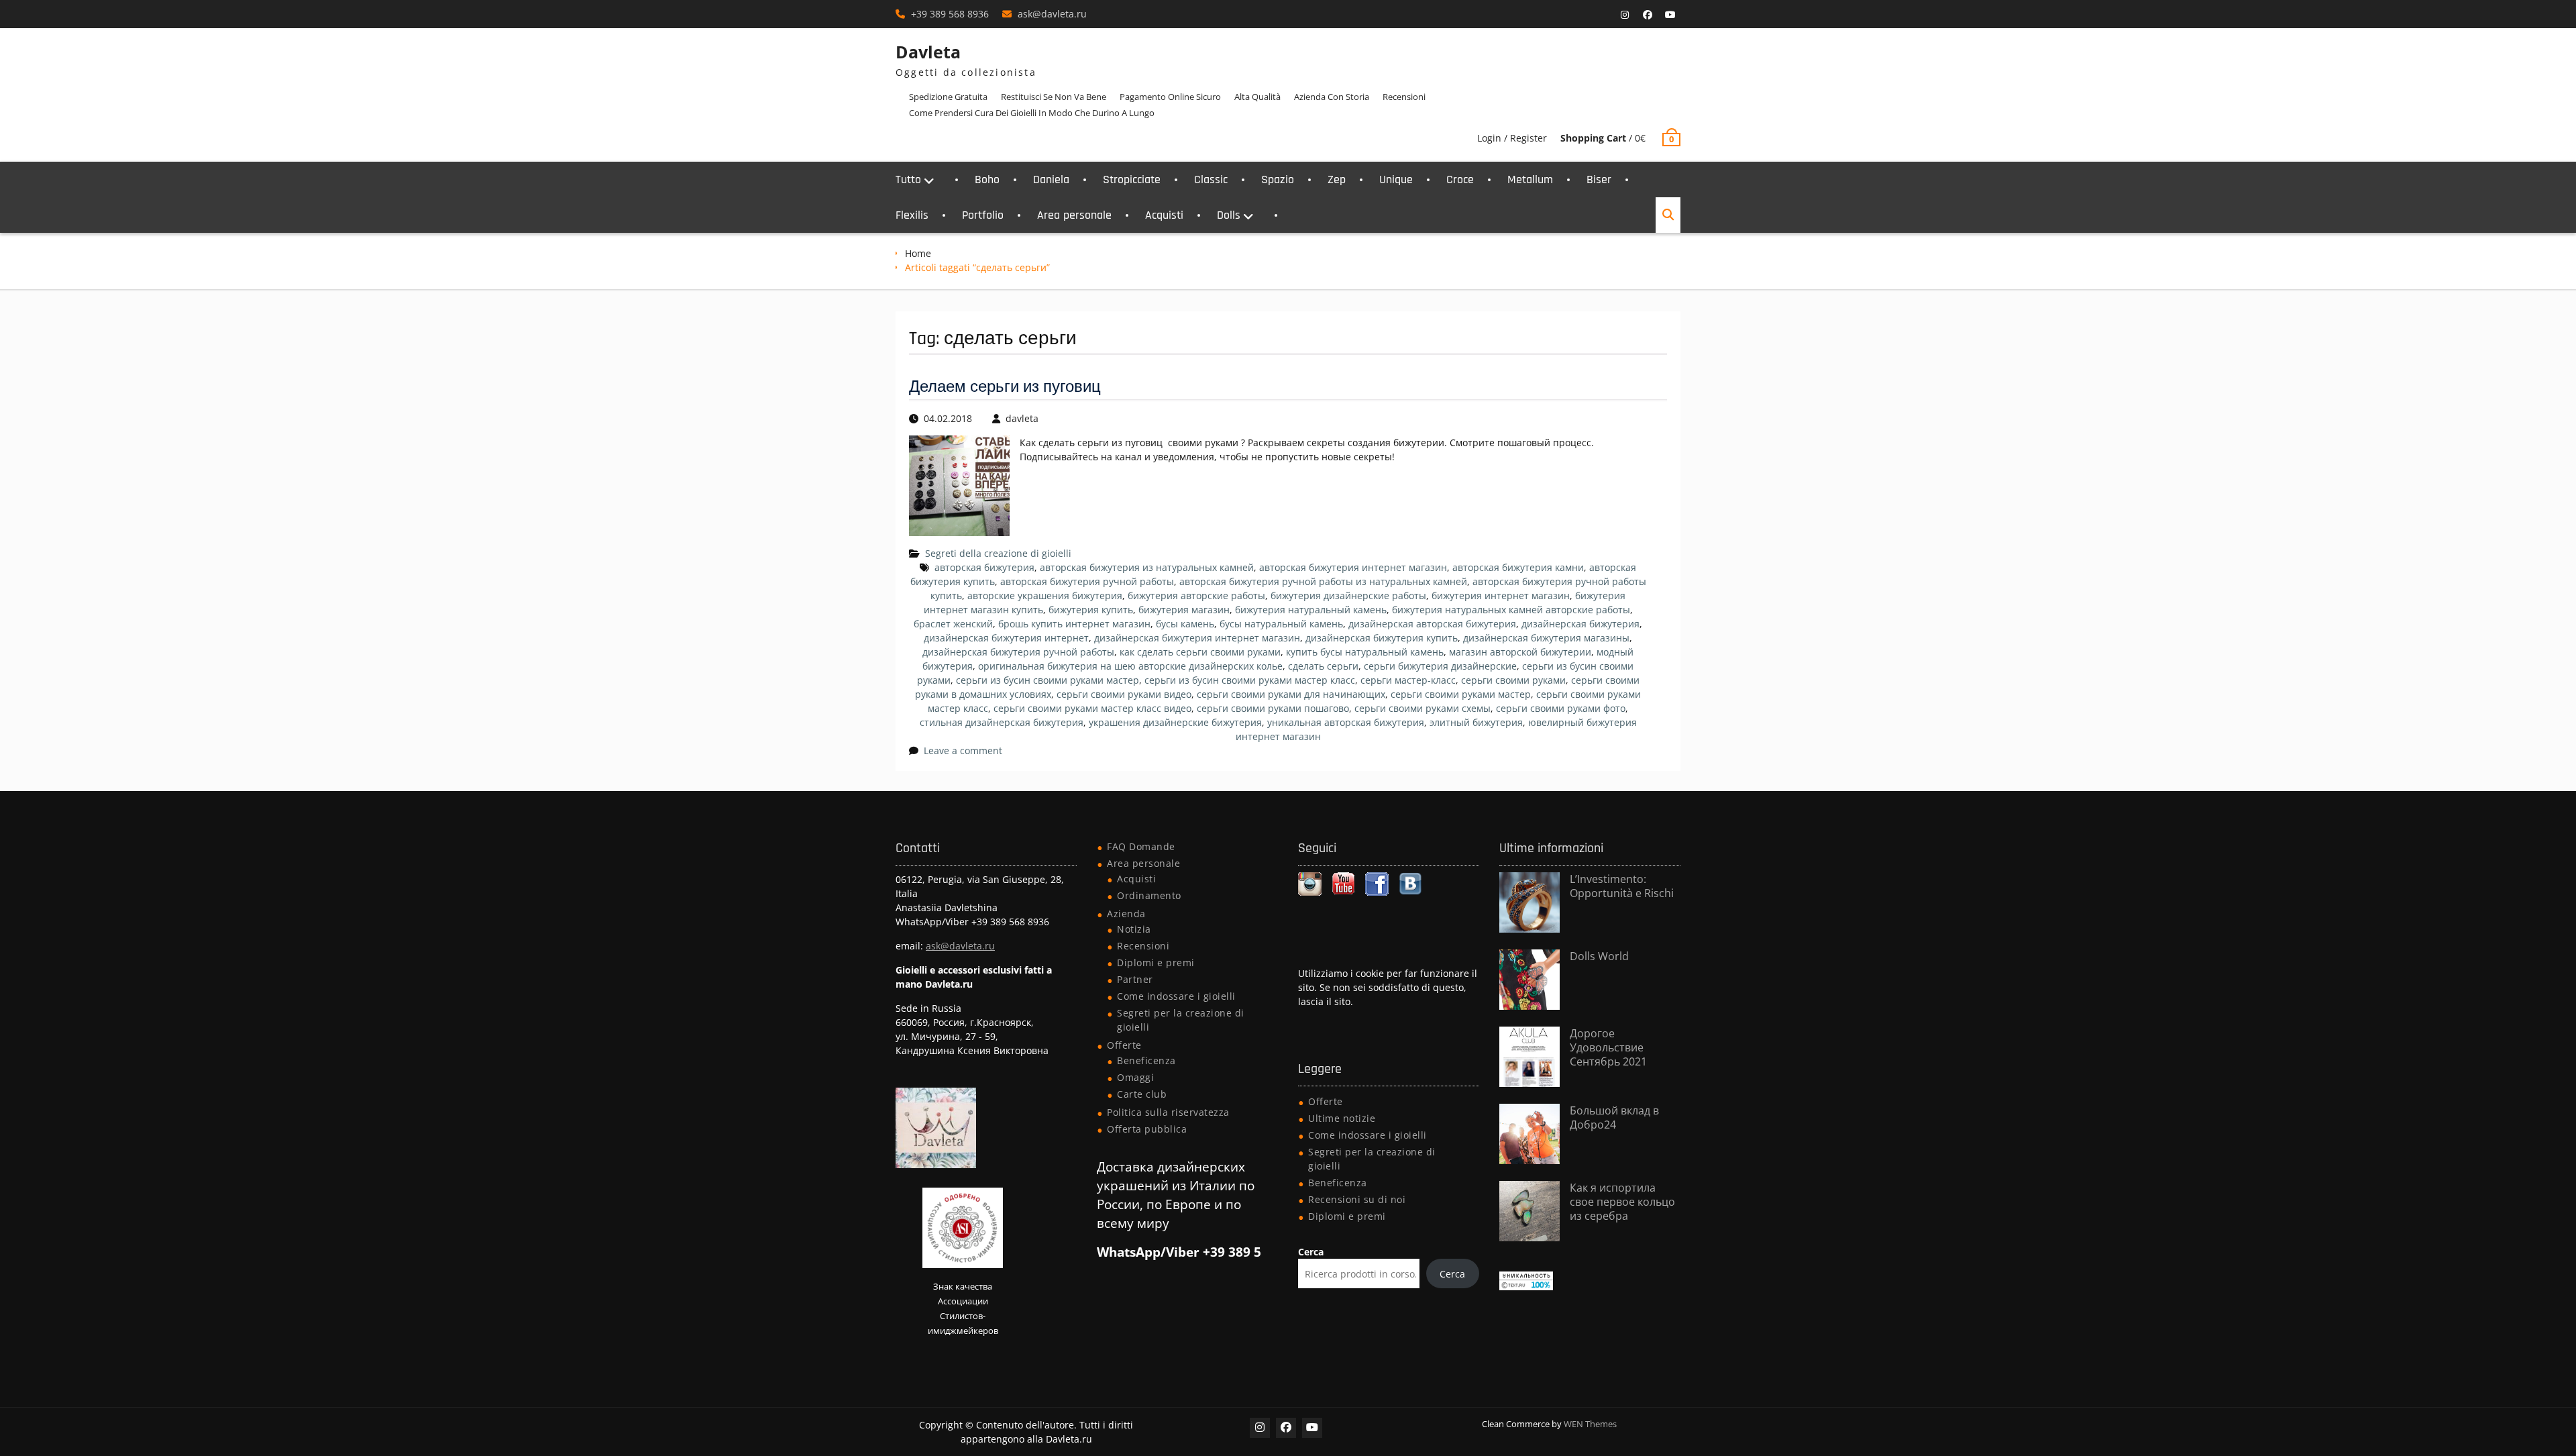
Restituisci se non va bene (1054, 97)
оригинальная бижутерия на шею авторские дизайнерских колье (1130, 666)
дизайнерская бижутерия (1580, 624)
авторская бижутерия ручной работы (1087, 581)
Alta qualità (1257, 97)
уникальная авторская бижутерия (1346, 722)
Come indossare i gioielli (1176, 996)
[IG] (1625, 15)
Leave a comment (963, 750)
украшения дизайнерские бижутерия (1175, 722)
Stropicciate (1132, 179)
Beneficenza (1146, 1060)
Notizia (1134, 929)
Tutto (908, 179)
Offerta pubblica (1147, 1129)
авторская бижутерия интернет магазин (1353, 567)
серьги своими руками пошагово (1273, 708)
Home (918, 253)
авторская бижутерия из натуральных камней (1147, 567)
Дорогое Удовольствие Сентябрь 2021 (1608, 1047)
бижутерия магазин (1184, 610)
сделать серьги (1323, 666)
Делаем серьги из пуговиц (1005, 387)
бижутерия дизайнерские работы (1348, 595)
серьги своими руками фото (1561, 708)
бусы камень (1185, 624)
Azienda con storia (1332, 97)
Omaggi (1135, 1077)
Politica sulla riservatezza (1168, 1112)
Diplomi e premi (1156, 963)
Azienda (1126, 914)
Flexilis (912, 215)
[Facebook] (1648, 15)
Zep (1337, 179)
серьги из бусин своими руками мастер (1048, 680)
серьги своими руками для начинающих (1291, 694)
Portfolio (983, 215)
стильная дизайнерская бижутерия (1002, 722)
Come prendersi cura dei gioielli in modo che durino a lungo (1032, 113)
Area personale (1074, 215)
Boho (987, 179)
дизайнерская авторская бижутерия (1432, 624)
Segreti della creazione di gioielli (998, 553)
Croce (1460, 179)
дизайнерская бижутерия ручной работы (1018, 652)
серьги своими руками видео (1124, 694)
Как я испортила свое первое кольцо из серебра (1622, 1202)
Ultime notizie (1342, 1118)
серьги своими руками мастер (1461, 694)
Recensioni (1404, 97)
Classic (1211, 179)
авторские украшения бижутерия (1045, 595)
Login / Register (1512, 138)
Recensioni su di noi (1357, 1199)
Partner (1135, 979)
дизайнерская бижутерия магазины (1546, 638)
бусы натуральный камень (1281, 624)
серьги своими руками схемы (1423, 708)
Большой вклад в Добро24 (1614, 1117)
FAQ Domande (1141, 846)
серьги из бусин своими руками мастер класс (1250, 680)
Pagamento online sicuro (1170, 97)
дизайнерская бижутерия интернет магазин (1197, 638)
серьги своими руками (1513, 680)
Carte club (1142, 1094)
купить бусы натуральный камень (1365, 652)
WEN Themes (1590, 1424)
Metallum (1530, 179)
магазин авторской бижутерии (1520, 652)
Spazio (1278, 179)
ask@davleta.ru (1052, 14)
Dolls (1229, 215)
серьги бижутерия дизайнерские (1440, 666)
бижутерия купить (1091, 610)
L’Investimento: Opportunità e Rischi (1622, 886)
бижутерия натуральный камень (1311, 610)
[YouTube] (1670, 15)
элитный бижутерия (1476, 722)
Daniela (1051, 179)
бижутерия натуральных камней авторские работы (1511, 610)
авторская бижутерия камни (1518, 567)
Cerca (1311, 1252)
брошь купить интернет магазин (1074, 624)
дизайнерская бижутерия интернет (1006, 638)
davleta (1022, 418)
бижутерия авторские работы (1196, 595)
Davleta (928, 52)
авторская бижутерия (984, 567)
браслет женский (953, 624)
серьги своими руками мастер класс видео (1092, 708)
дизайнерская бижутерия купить (1382, 638)
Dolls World (1599, 956)
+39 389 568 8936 (950, 14)
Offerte (1124, 1045)
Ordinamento (1149, 895)
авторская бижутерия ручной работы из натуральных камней (1323, 581)
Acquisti (1164, 215)
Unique (1396, 179)
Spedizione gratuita (948, 97)
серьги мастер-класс (1408, 680)
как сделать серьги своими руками (1200, 652)
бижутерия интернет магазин (1501, 595)
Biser (1599, 179)
